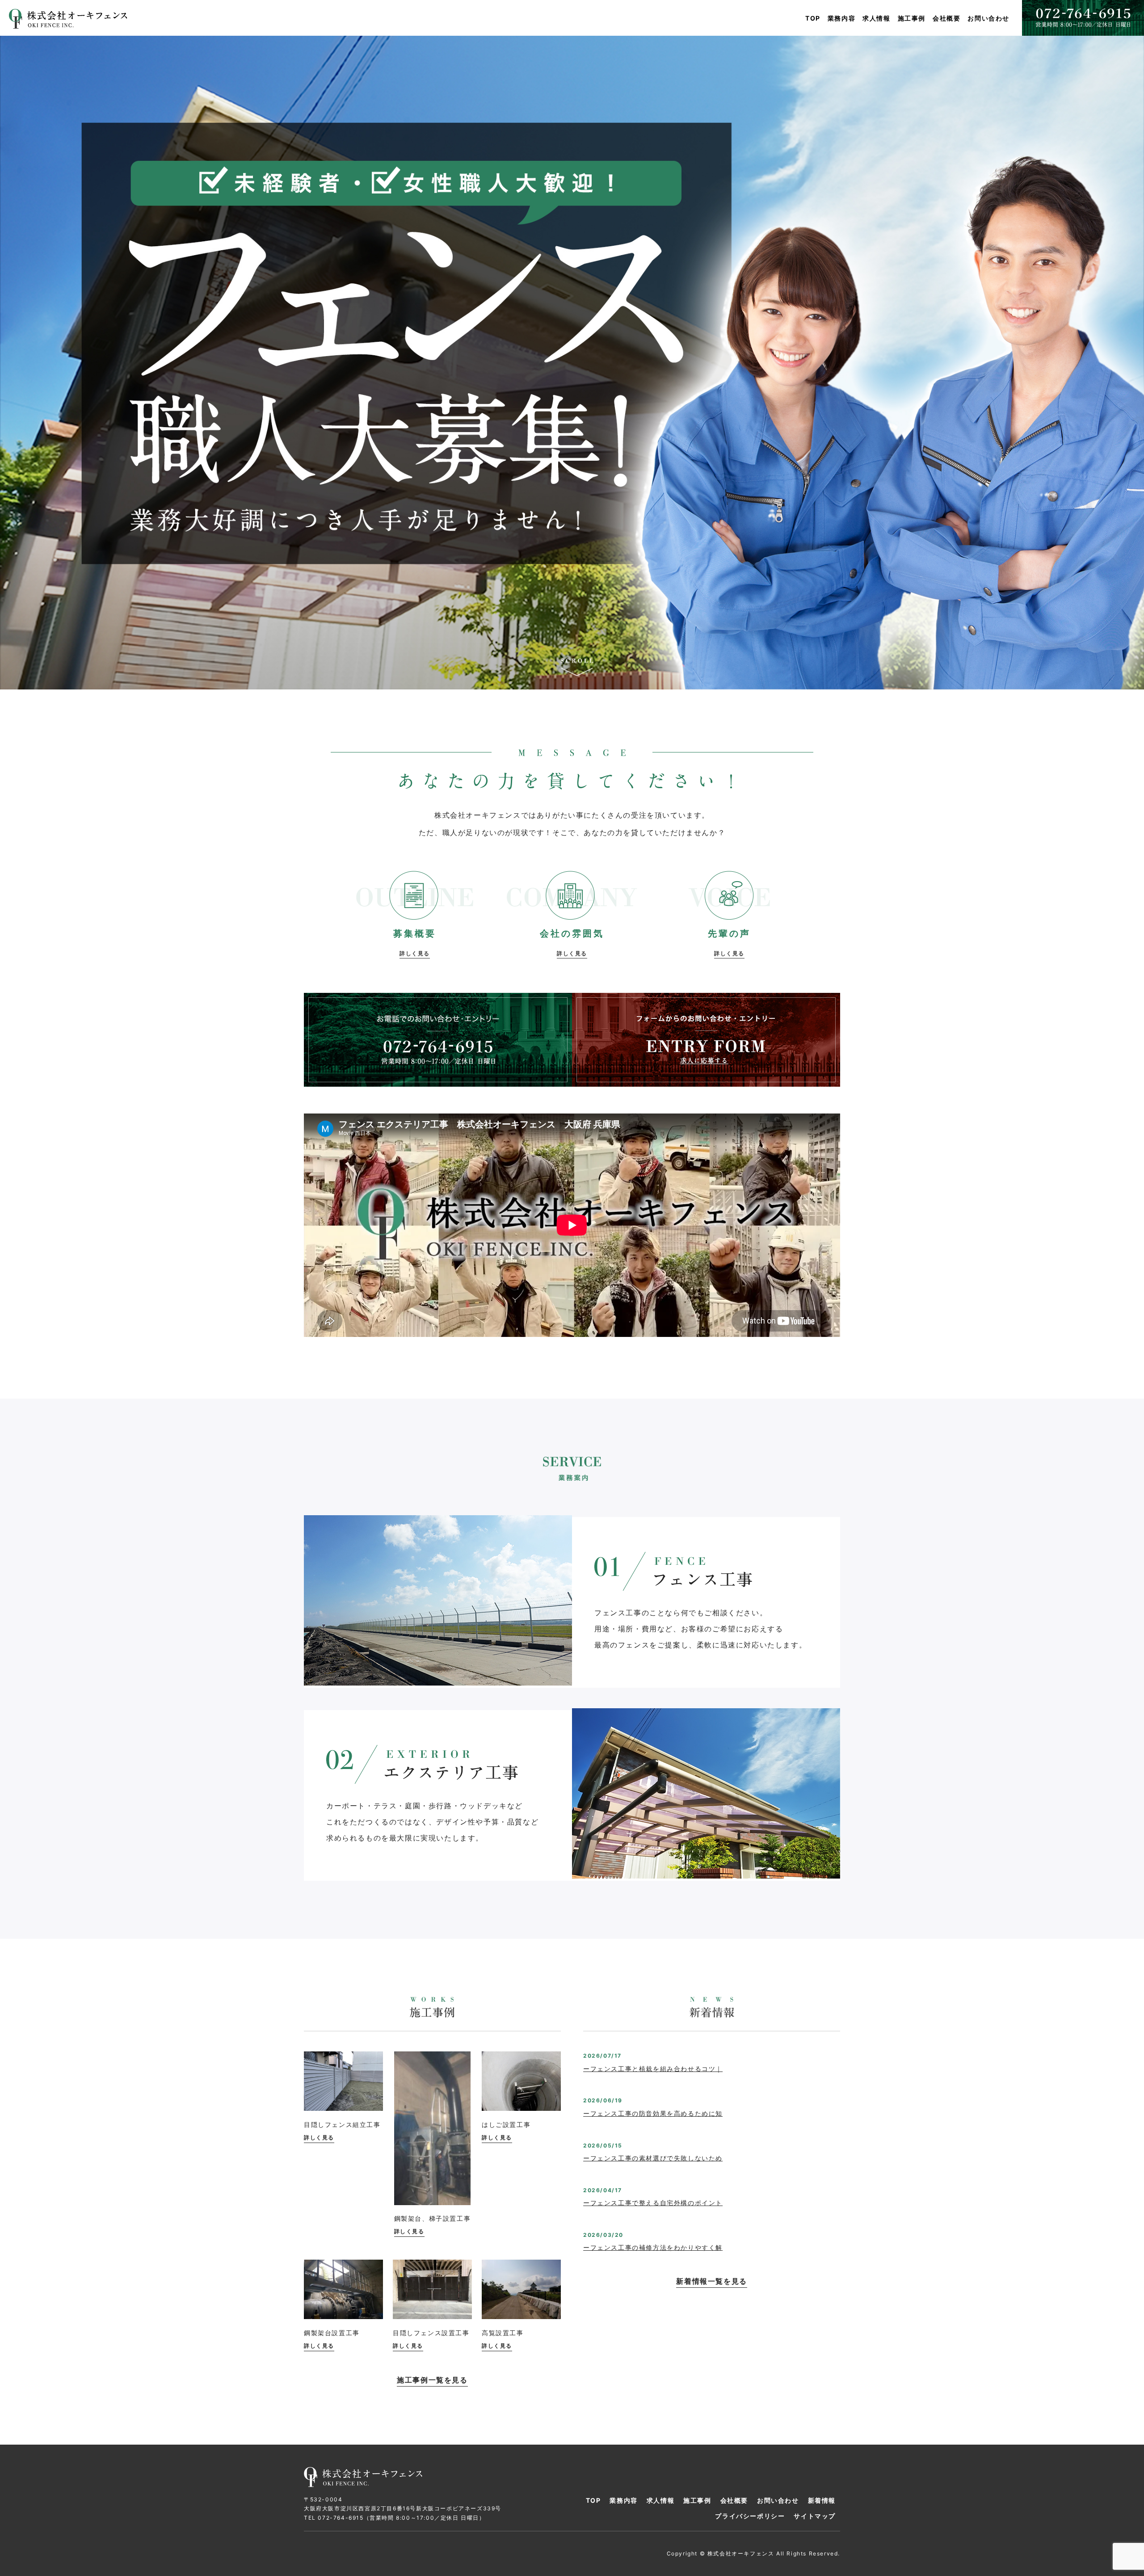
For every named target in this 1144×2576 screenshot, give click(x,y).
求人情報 (876, 18)
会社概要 (946, 18)
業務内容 (841, 18)
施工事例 (912, 18)
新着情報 (822, 2500)
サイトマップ (815, 2516)
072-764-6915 (341, 2518)
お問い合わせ (988, 18)
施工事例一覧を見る (432, 2380)
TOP (813, 18)
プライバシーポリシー (750, 2516)
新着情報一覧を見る (711, 2281)
